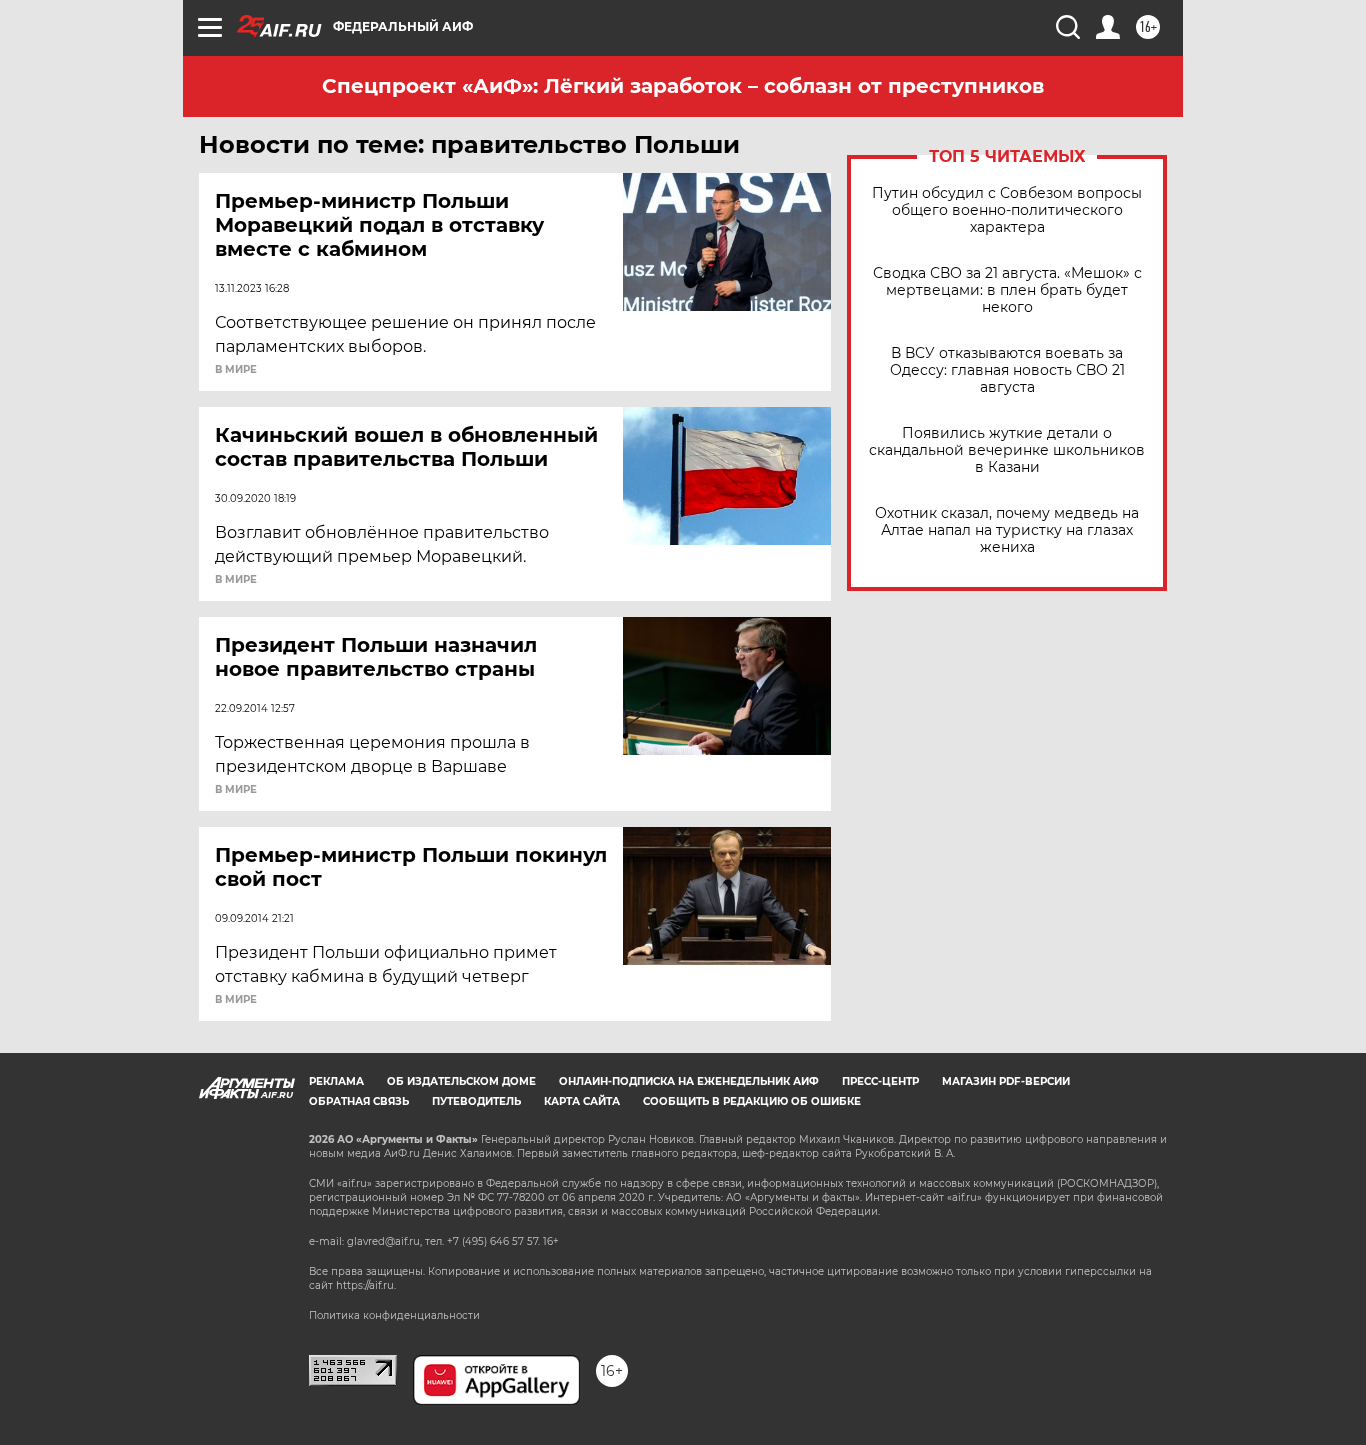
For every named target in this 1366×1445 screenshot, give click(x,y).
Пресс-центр (880, 1081)
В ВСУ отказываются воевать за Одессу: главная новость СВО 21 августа (1007, 370)
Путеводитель (476, 1101)
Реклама (336, 1081)
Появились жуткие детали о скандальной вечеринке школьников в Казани (1007, 450)
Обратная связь (359, 1101)
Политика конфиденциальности (394, 1315)
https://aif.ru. (366, 1285)
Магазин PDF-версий (1006, 1081)
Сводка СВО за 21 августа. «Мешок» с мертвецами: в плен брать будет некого (1007, 290)
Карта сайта (582, 1101)
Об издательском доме (461, 1081)
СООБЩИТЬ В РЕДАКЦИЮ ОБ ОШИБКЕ (752, 1101)
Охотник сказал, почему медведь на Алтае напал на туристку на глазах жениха (1007, 530)
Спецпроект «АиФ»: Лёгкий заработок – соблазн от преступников (683, 86)
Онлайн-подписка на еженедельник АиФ (689, 1081)
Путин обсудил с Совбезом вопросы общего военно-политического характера (1007, 210)
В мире (236, 370)
